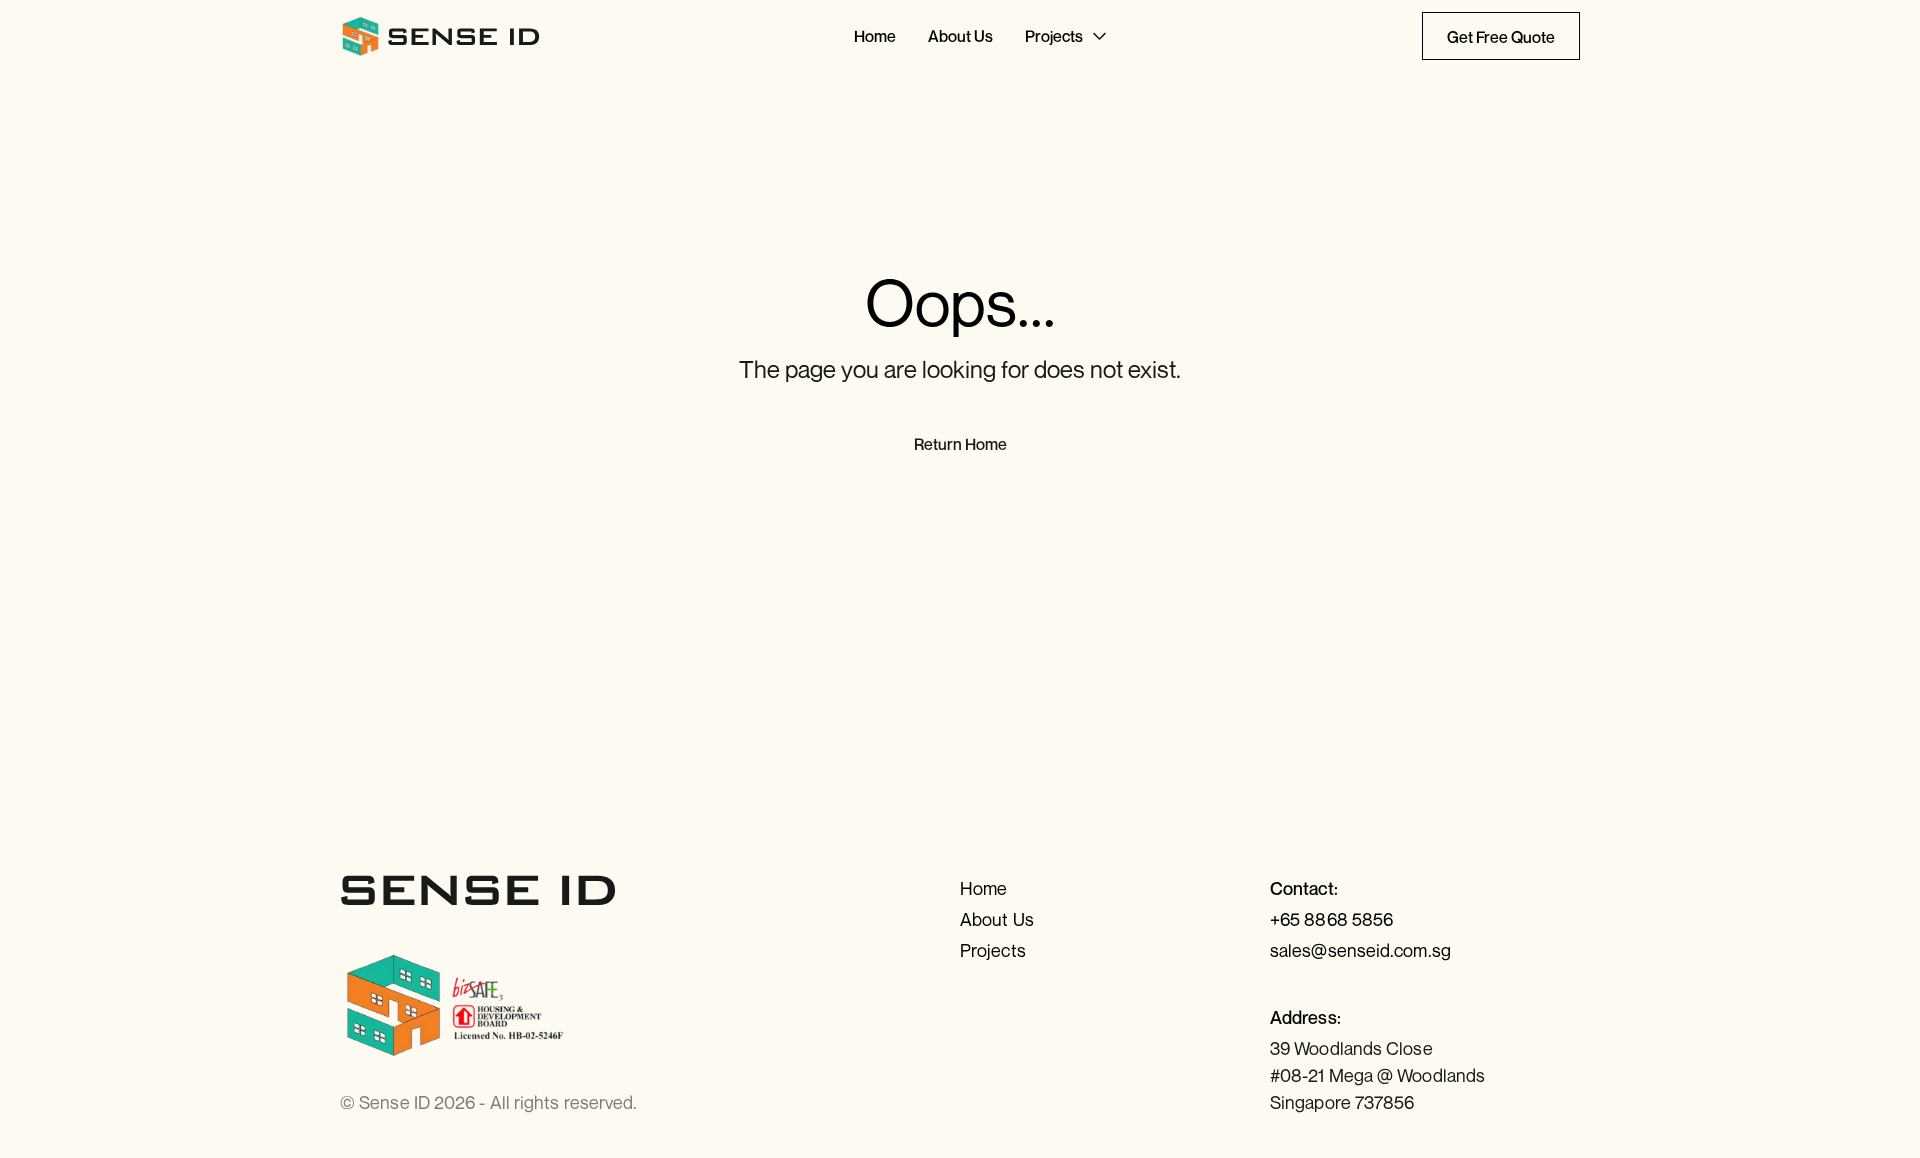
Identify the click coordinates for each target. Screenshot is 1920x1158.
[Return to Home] (441, 36)
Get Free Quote (1501, 37)
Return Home (960, 444)
